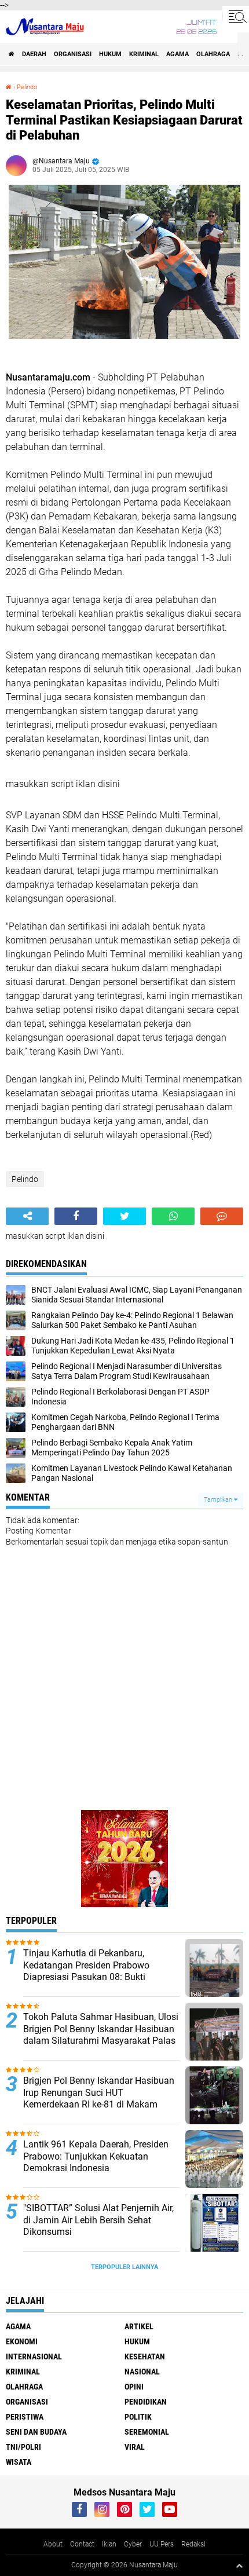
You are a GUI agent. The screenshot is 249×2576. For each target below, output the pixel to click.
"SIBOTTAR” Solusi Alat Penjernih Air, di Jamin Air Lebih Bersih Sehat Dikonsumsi (98, 2220)
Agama (177, 54)
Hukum (110, 54)
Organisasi (73, 54)
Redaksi (193, 2544)
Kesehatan (145, 2357)
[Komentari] (222, 1216)
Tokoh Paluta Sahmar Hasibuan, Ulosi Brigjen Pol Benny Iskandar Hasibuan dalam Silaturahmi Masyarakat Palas (101, 2029)
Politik (138, 2417)
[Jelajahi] (236, 16)
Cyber (133, 2544)
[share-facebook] (76, 1216)
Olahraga (213, 54)
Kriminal (144, 54)
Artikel (139, 2326)
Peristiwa (25, 2417)
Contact (82, 2544)
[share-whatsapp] (173, 1216)
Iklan (109, 2544)
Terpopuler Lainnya (124, 2267)
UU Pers (162, 2544)
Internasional (34, 2357)
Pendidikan (146, 2402)
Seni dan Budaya (36, 2432)
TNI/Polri (23, 2447)
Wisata (19, 2462)
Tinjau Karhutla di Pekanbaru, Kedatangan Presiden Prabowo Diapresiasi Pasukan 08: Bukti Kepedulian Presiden (86, 1971)
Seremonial (147, 2432)
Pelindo (27, 87)
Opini (134, 2387)
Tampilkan (219, 1500)
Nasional (142, 2372)
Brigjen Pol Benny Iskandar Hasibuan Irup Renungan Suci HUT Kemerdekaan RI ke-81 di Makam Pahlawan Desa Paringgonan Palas (99, 2099)
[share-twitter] (124, 1216)
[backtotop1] (239, 2566)
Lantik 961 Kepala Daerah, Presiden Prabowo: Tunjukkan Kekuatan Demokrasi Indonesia (96, 2156)
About (53, 2544)
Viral (135, 2447)
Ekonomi (22, 2341)
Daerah (34, 54)
